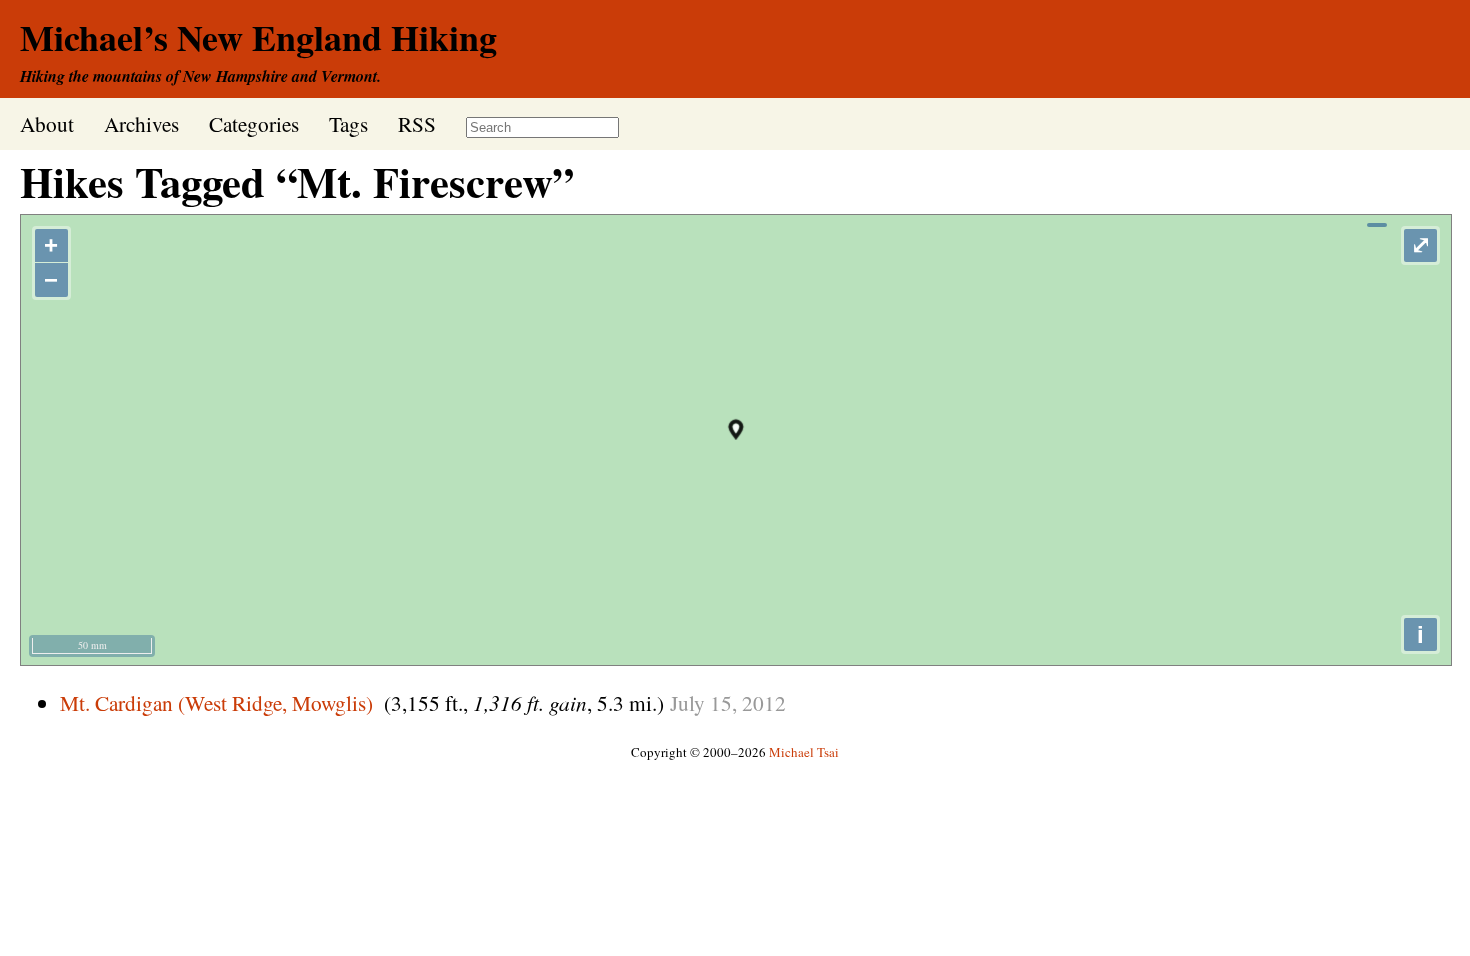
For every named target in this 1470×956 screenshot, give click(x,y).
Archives (141, 123)
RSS (417, 123)
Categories (254, 123)
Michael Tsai (804, 752)
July (687, 702)
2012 (764, 702)
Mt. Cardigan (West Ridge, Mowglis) (216, 702)
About (47, 123)
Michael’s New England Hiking (258, 37)
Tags (348, 123)
